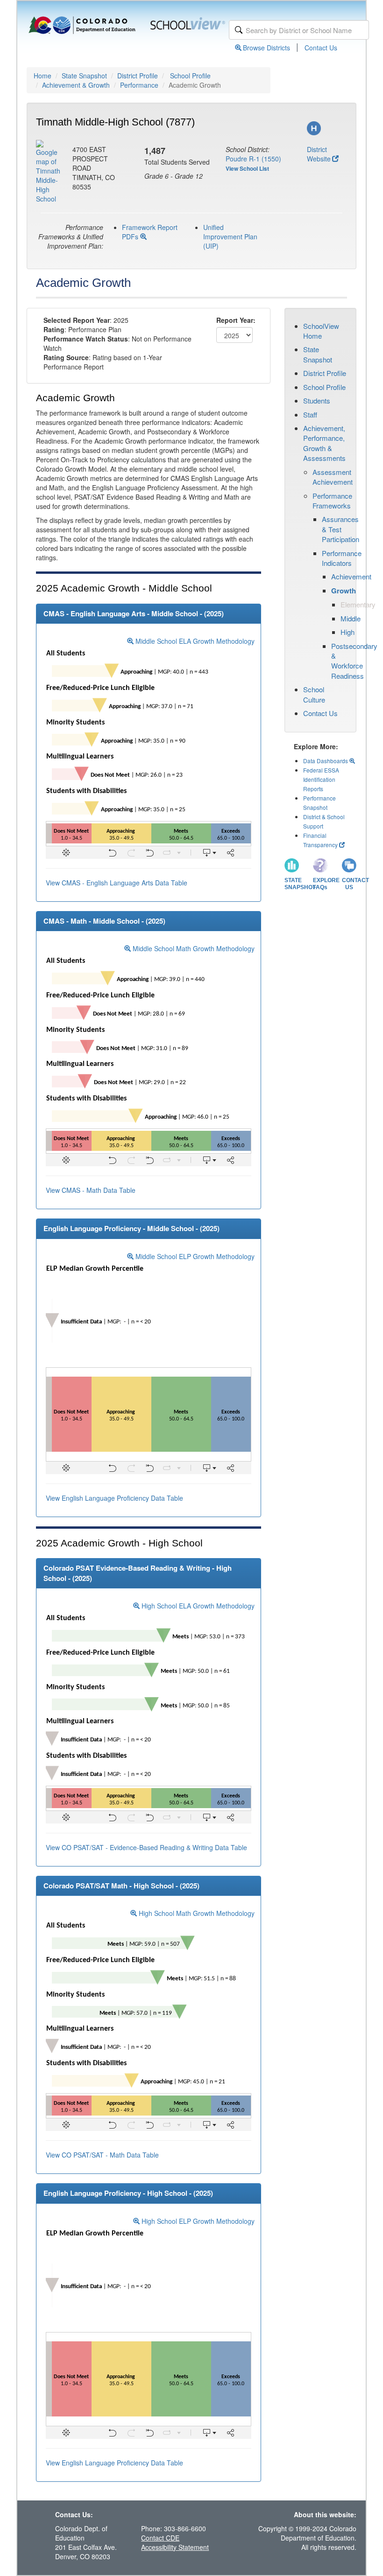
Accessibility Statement (175, 2547)
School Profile (190, 76)
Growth (344, 591)
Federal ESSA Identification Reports (321, 779)
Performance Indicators (342, 558)
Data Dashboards (326, 761)
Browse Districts (266, 48)
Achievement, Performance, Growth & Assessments (324, 443)
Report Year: (236, 320)
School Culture (314, 694)
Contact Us (321, 48)
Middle (351, 618)
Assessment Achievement (333, 477)
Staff (310, 414)
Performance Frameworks (332, 501)
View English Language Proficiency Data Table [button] (114, 1498)
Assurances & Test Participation (340, 529)
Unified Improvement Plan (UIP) (230, 237)
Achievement (351, 576)
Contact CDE (160, 2538)
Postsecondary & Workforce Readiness (354, 661)
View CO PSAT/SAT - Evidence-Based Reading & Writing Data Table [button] (146, 1847)
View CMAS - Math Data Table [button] (91, 1190)
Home (43, 76)
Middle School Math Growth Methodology (193, 948)
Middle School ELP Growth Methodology (194, 1256)
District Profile (138, 76)
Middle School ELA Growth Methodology (194, 641)
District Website (319, 154)
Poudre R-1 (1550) (253, 159)
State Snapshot (84, 76)
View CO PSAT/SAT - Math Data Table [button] (102, 2155)
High (348, 632)
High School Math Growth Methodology (196, 1913)
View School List (247, 168)
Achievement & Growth (76, 85)
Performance (139, 85)
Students (317, 400)
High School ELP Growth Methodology (197, 2221)
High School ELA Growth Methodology (197, 1606)
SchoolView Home (321, 331)
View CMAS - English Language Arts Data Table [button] (117, 883)
